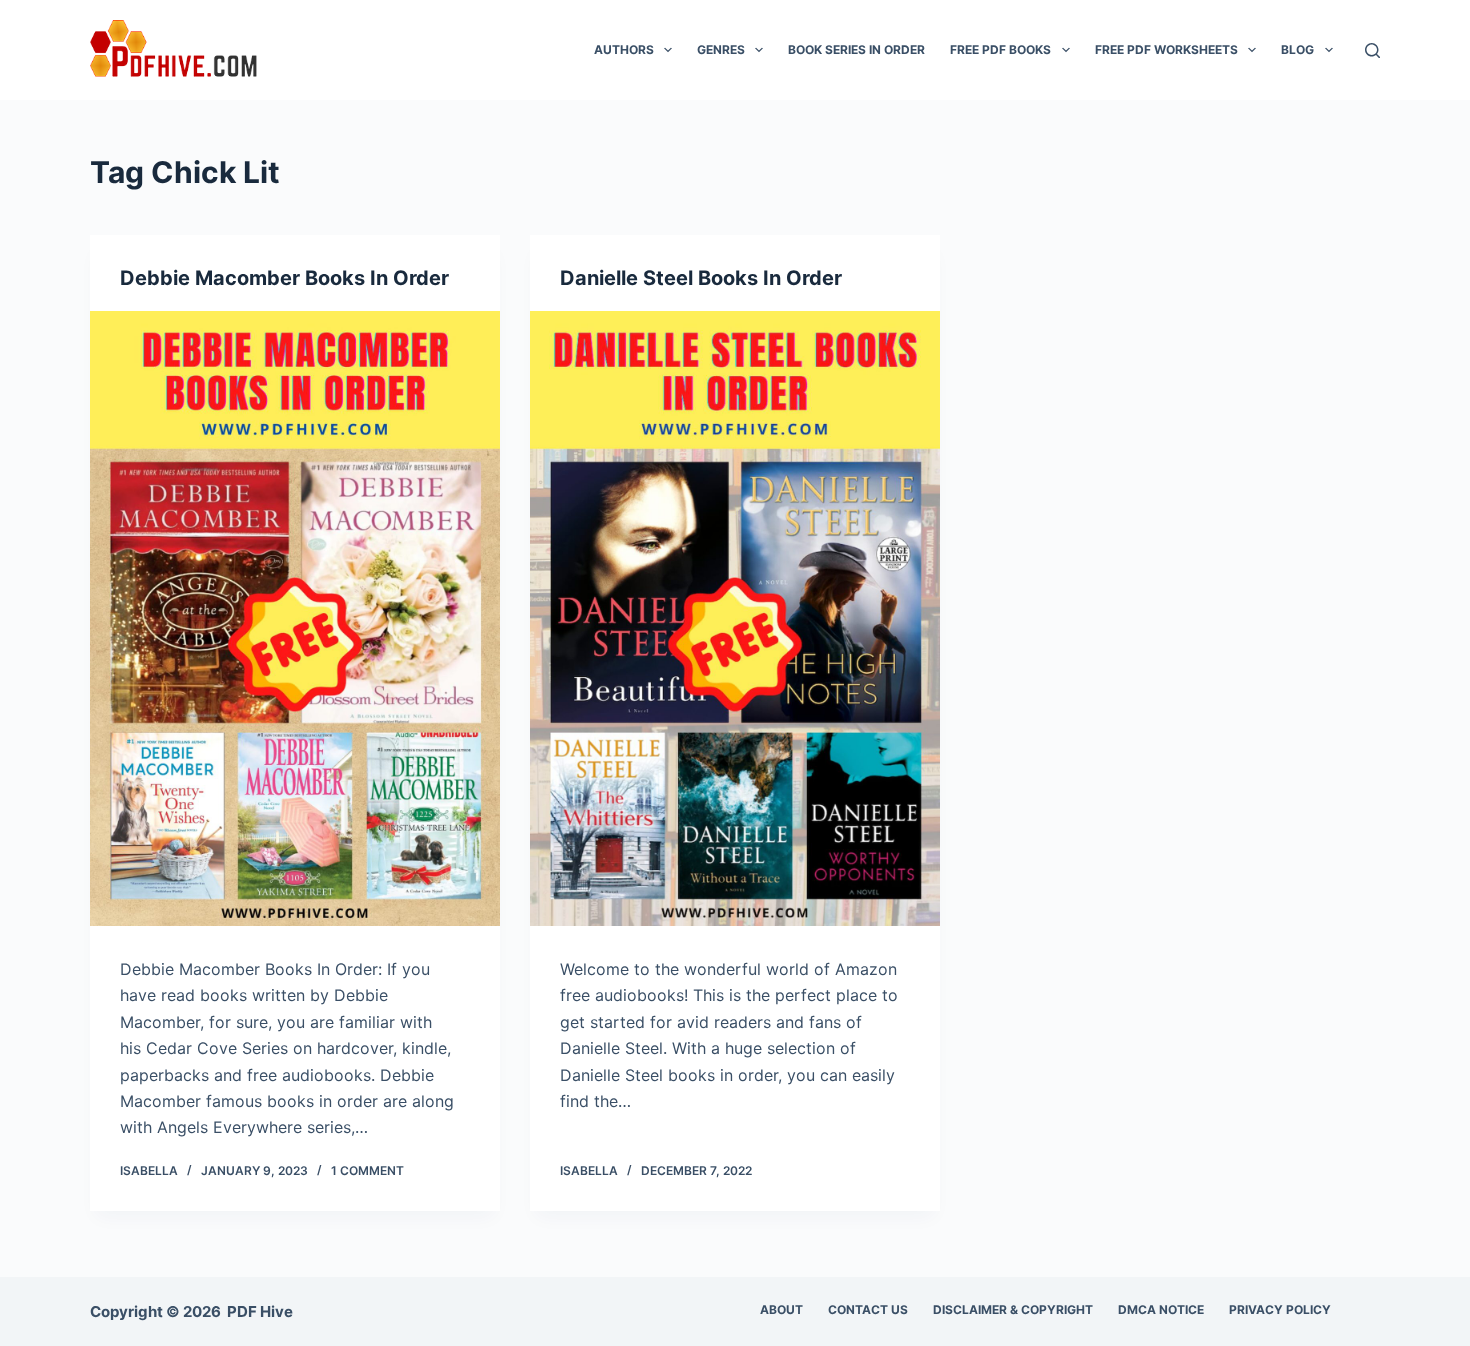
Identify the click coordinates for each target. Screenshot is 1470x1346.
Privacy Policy (1280, 1309)
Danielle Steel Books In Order (701, 278)
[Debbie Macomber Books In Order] (295, 618)
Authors (624, 49)
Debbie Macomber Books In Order (284, 278)
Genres (721, 49)
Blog (1297, 49)
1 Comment (367, 1170)
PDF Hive (260, 1311)
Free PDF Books (1000, 49)
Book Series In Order (856, 49)
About (781, 1309)
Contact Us (868, 1309)
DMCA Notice (1161, 1309)
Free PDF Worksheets (1166, 49)
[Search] (1372, 50)
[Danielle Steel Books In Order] (735, 618)
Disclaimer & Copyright (1013, 1309)
